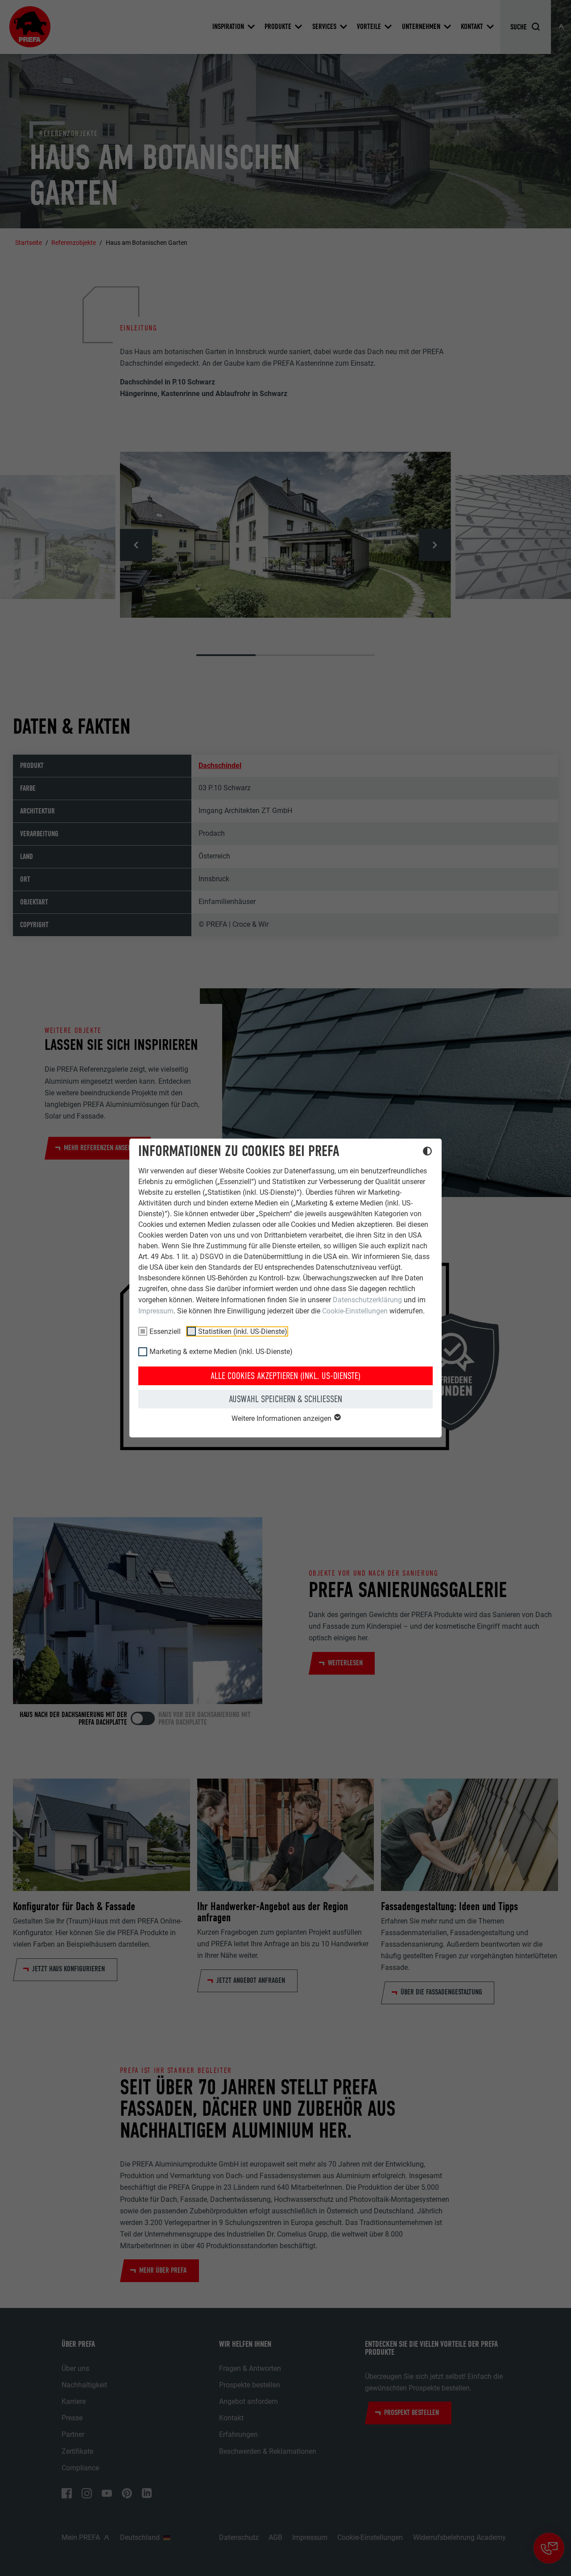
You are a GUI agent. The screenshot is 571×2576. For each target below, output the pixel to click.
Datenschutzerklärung (367, 1300)
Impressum (156, 1311)
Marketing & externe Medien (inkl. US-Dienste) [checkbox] (221, 1352)
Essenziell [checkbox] (165, 1331)
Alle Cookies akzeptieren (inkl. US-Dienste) (285, 1376)
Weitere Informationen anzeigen (282, 1418)
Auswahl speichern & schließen (285, 1399)
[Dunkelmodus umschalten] (427, 1152)
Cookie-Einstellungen (355, 1311)
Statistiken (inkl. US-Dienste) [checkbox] (243, 1331)
